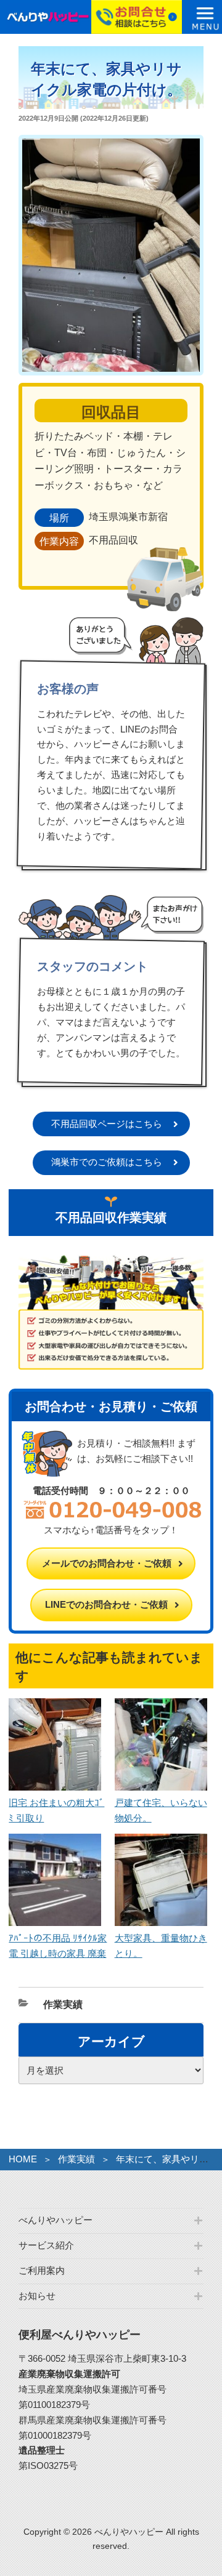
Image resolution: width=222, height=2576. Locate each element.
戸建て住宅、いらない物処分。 (161, 1810)
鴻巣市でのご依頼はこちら (107, 1162)
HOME (23, 2159)
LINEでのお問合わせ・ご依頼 (106, 1604)
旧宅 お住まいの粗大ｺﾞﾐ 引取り (56, 1810)
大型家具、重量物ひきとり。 (161, 1946)
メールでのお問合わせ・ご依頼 (107, 1563)
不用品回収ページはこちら (107, 1124)
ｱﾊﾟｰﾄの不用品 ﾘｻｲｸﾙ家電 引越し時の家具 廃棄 (58, 1946)
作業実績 (63, 2004)
